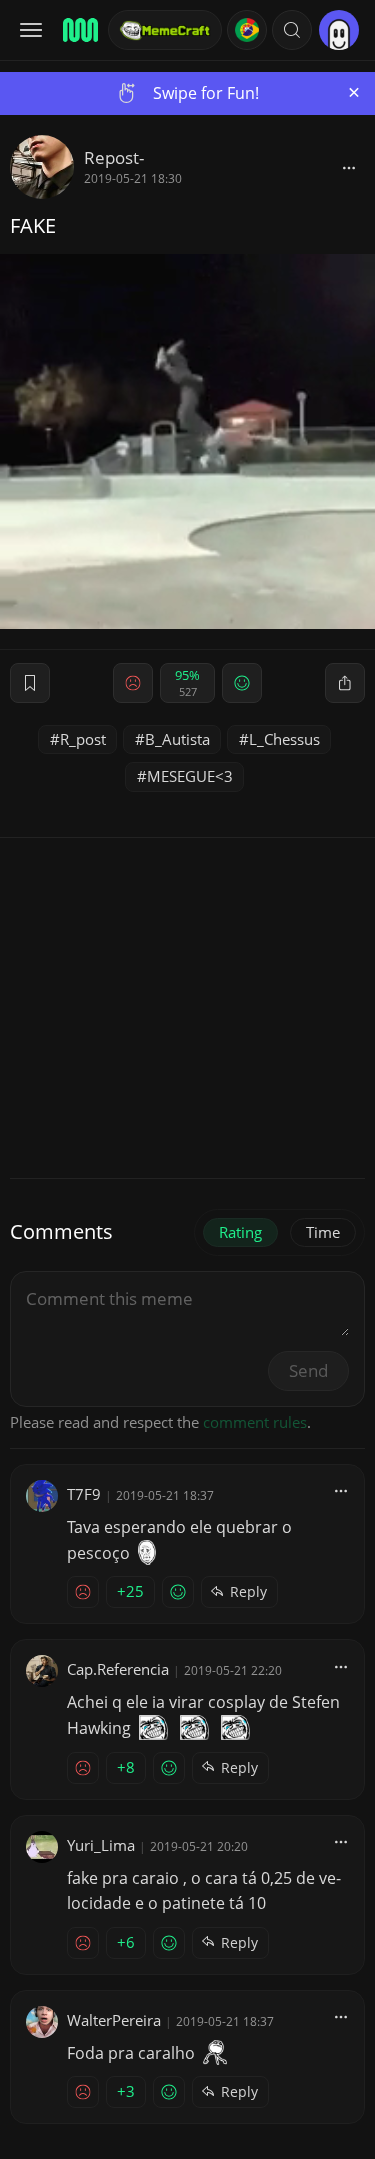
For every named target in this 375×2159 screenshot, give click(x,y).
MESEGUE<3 (190, 776)
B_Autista (177, 739)
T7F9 (84, 1494)
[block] (349, 167)
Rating (240, 1232)
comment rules (255, 1422)
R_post (83, 739)
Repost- (114, 157)
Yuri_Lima (101, 1845)
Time (323, 1232)
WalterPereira (114, 2020)
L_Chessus (284, 739)
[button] (292, 30)
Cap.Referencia (118, 1669)
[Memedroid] (79, 30)
